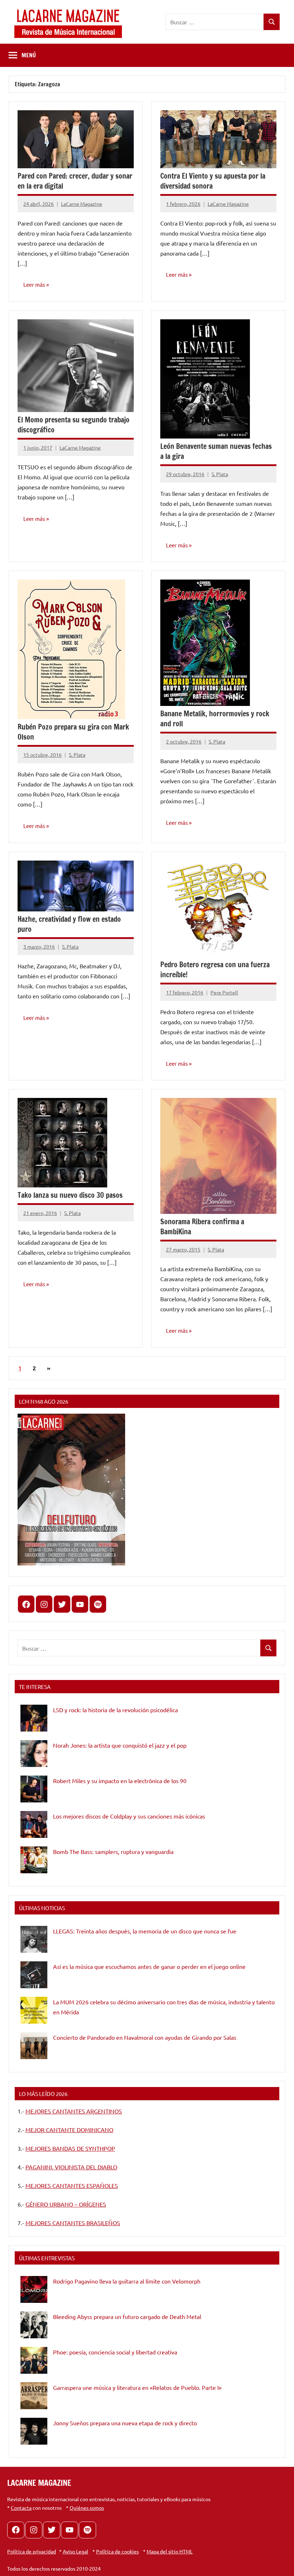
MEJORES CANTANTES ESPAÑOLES (72, 2185)
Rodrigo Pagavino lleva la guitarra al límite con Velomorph (127, 2281)
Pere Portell (224, 992)
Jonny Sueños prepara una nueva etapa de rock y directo (125, 2423)
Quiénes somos (87, 2508)
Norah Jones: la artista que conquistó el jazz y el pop (120, 1745)
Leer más (34, 284)
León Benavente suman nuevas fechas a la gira (216, 451)
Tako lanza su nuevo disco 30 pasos (70, 1195)
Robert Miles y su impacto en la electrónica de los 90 (120, 1781)
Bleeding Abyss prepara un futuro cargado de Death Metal (127, 2316)
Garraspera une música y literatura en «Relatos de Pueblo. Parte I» (137, 2387)
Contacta (21, 2508)
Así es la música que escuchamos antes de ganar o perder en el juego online (149, 1966)
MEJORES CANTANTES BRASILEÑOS (73, 2223)
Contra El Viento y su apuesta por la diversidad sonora (213, 181)
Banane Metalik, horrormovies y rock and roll (215, 719)
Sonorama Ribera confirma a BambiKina (202, 1227)
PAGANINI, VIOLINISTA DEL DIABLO (71, 2167)
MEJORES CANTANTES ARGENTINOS (74, 2111)
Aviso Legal (75, 2551)
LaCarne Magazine (82, 204)
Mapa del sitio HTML (170, 2551)
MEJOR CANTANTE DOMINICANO (69, 2130)
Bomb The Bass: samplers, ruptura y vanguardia (113, 1851)
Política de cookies (117, 2551)
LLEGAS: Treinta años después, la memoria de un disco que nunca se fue (145, 1931)
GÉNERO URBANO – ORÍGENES (66, 2204)
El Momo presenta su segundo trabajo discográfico (73, 425)
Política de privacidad (32, 2551)
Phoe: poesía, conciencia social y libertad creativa (115, 2352)
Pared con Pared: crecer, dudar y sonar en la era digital (75, 181)
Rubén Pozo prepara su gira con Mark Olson (73, 732)
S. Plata (220, 474)
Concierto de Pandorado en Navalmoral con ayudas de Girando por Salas (145, 2037)
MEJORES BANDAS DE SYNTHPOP (70, 2148)
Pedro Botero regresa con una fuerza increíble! (215, 970)
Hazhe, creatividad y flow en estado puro (69, 924)
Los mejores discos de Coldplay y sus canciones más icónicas (129, 1816)
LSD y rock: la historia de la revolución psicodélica (115, 1710)
